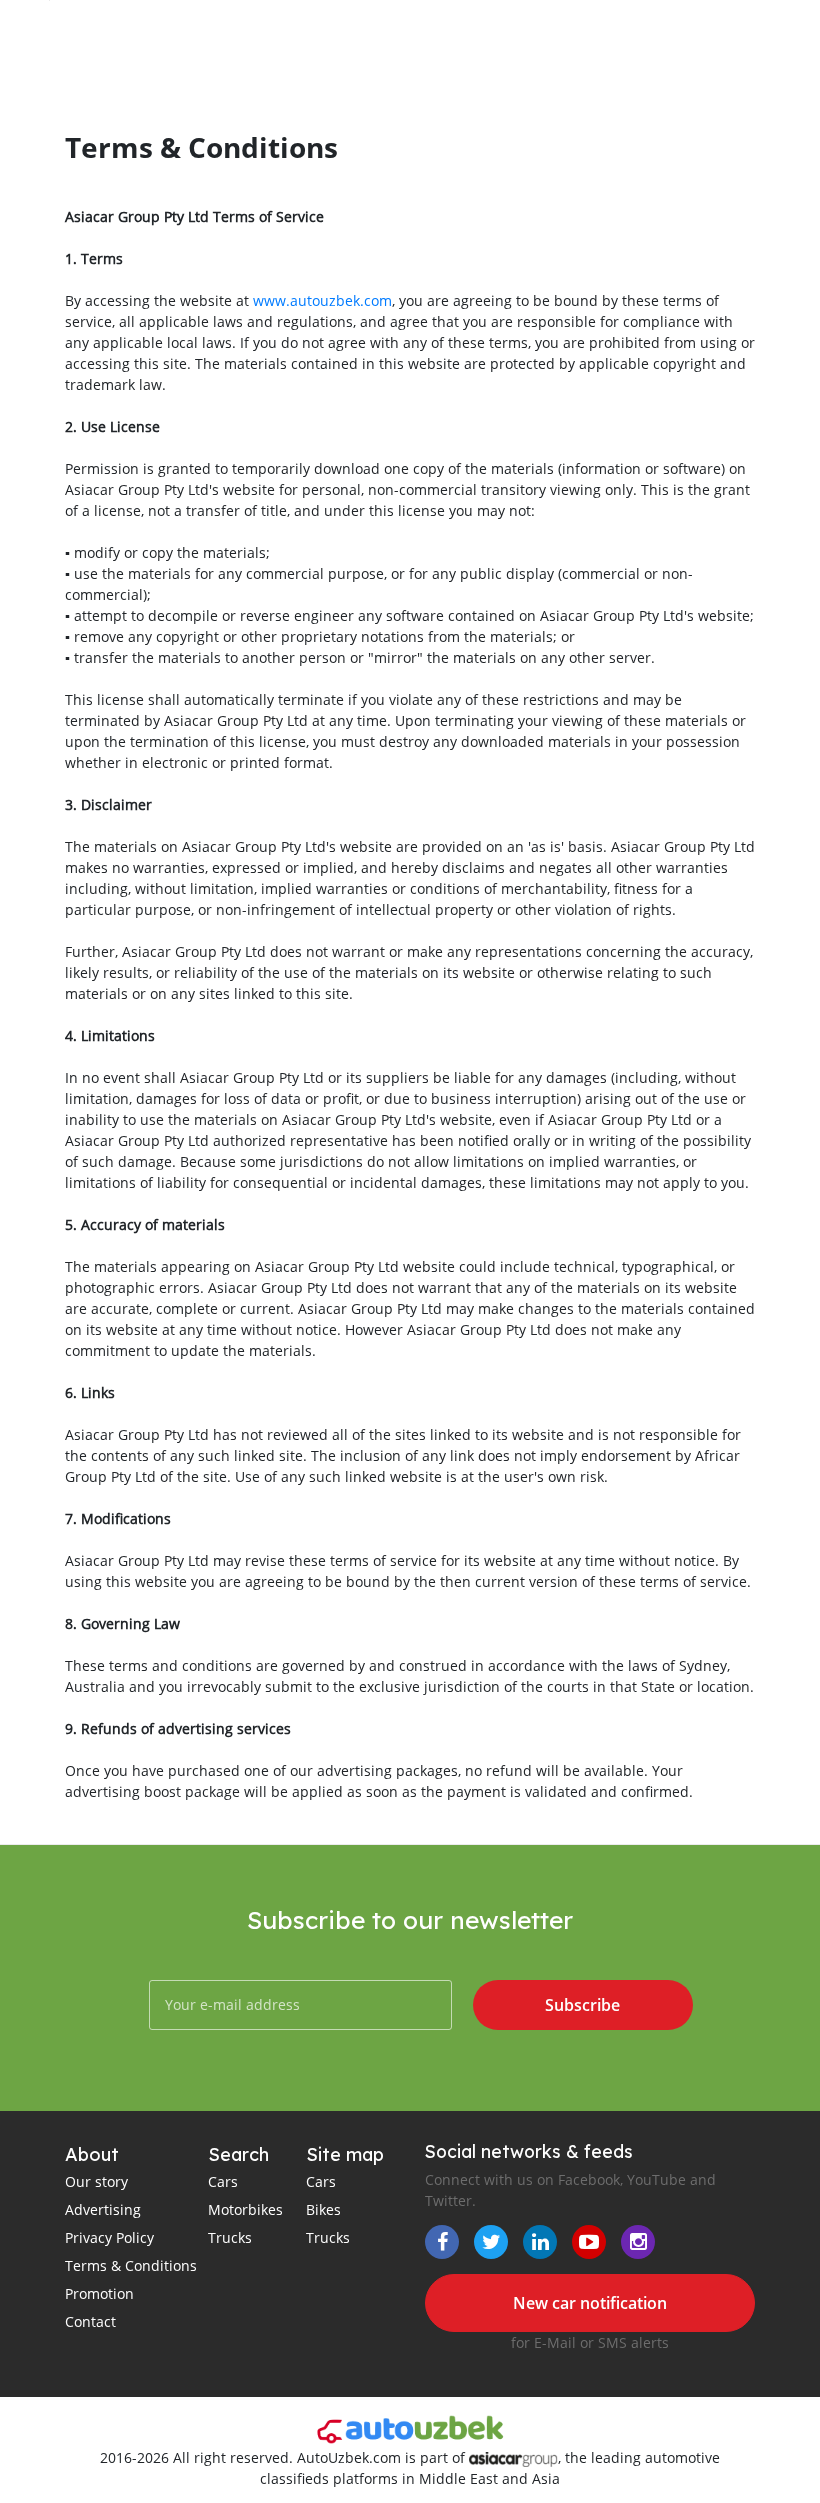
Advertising (103, 2209)
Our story (96, 2181)
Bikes (323, 2209)
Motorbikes (245, 2209)
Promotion (99, 2293)
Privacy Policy (109, 2237)
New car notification (590, 2303)
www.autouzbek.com (322, 300)
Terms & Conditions (131, 2265)
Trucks (230, 2237)
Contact (90, 2321)
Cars (223, 2181)
